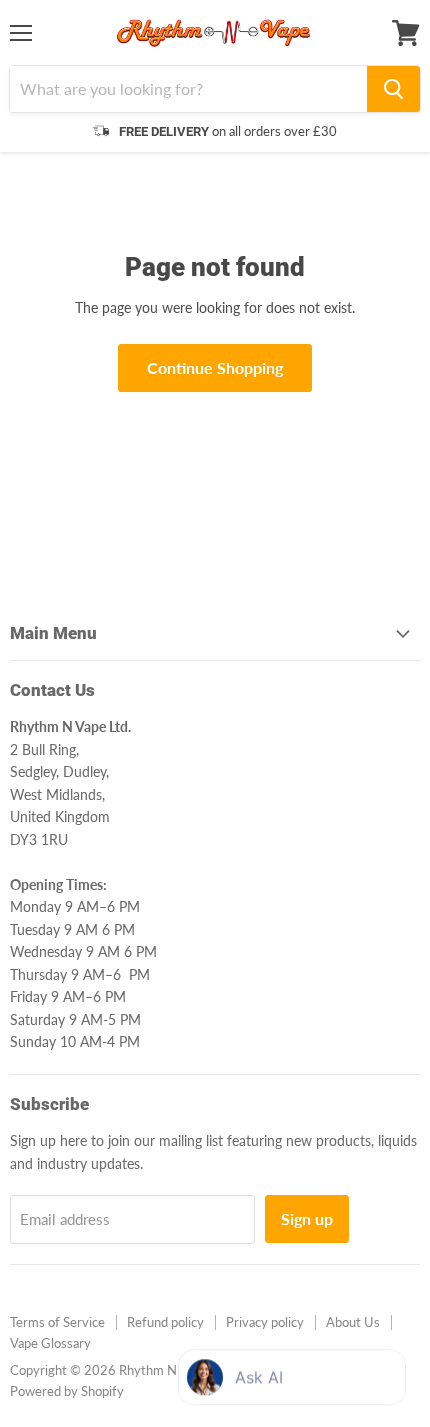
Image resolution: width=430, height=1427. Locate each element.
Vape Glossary (50, 1343)
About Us (353, 1322)
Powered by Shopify (67, 1391)
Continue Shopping (215, 367)
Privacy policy (265, 1322)
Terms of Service (57, 1322)
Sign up (307, 1218)
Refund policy (165, 1322)
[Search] (393, 89)
